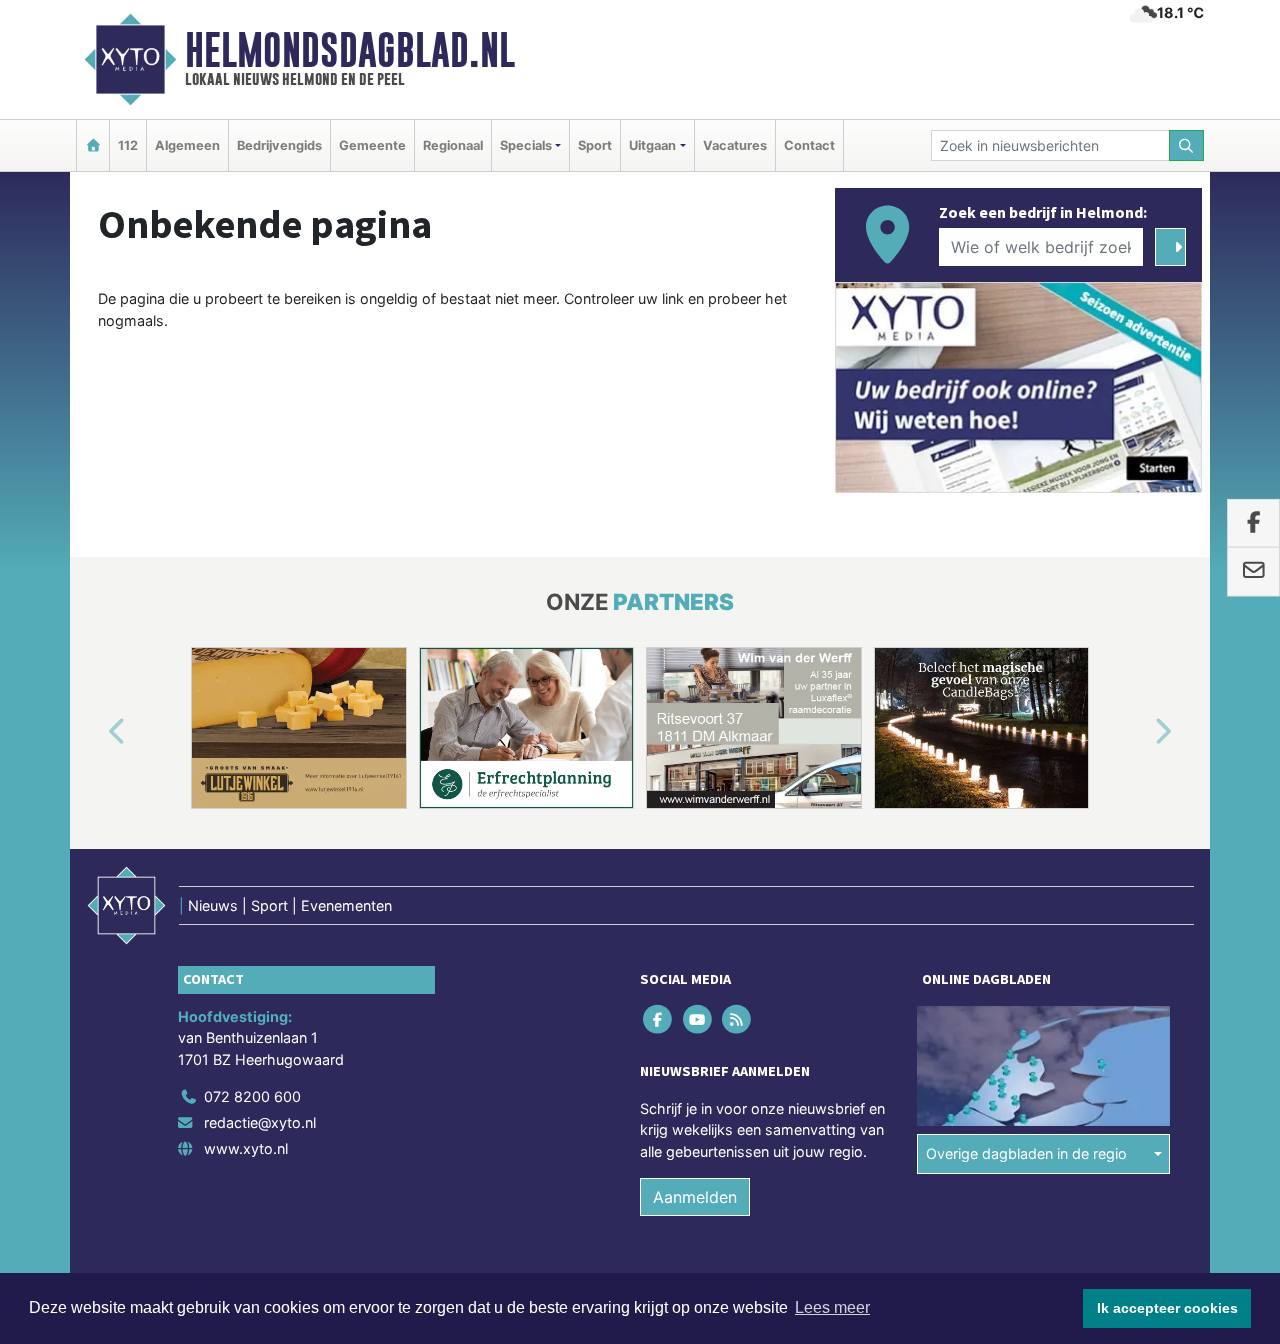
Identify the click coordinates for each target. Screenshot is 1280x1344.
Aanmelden (695, 1197)
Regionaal (453, 145)
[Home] (93, 145)
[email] (1253, 572)
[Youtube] (698, 1018)
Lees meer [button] (832, 1307)
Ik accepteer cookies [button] (1167, 1308)
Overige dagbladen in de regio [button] (1026, 1153)
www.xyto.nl (246, 1148)
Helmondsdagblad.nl (350, 50)
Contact (809, 145)
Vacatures (735, 145)
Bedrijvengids (279, 145)
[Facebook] (659, 1018)
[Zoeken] (1187, 145)
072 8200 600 (252, 1096)
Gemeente (372, 145)
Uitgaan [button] (652, 145)
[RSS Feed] (737, 1018)
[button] (94, 732)
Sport (595, 145)
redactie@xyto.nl (260, 1122)
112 (128, 145)
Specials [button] (526, 145)
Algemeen (187, 145)
